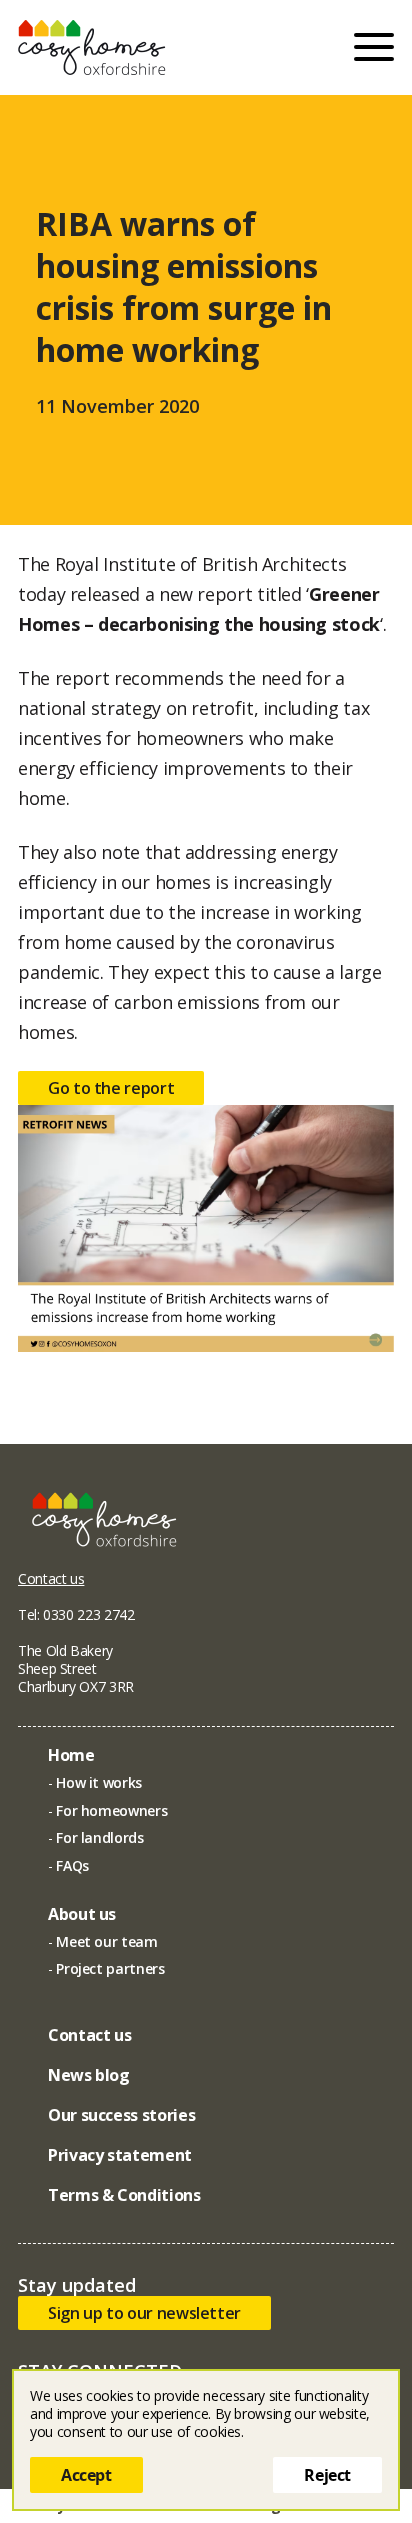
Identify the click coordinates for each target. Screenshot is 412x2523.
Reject (327, 2475)
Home (71, 1755)
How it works (99, 1782)
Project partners (110, 1968)
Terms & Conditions (124, 2195)
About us (82, 1914)
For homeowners (111, 1810)
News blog (89, 2075)
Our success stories (121, 2115)
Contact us (51, 1578)
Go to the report (111, 1088)
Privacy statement (120, 2155)
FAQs (72, 1865)
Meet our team (106, 1941)
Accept (86, 2475)
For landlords (99, 1837)
